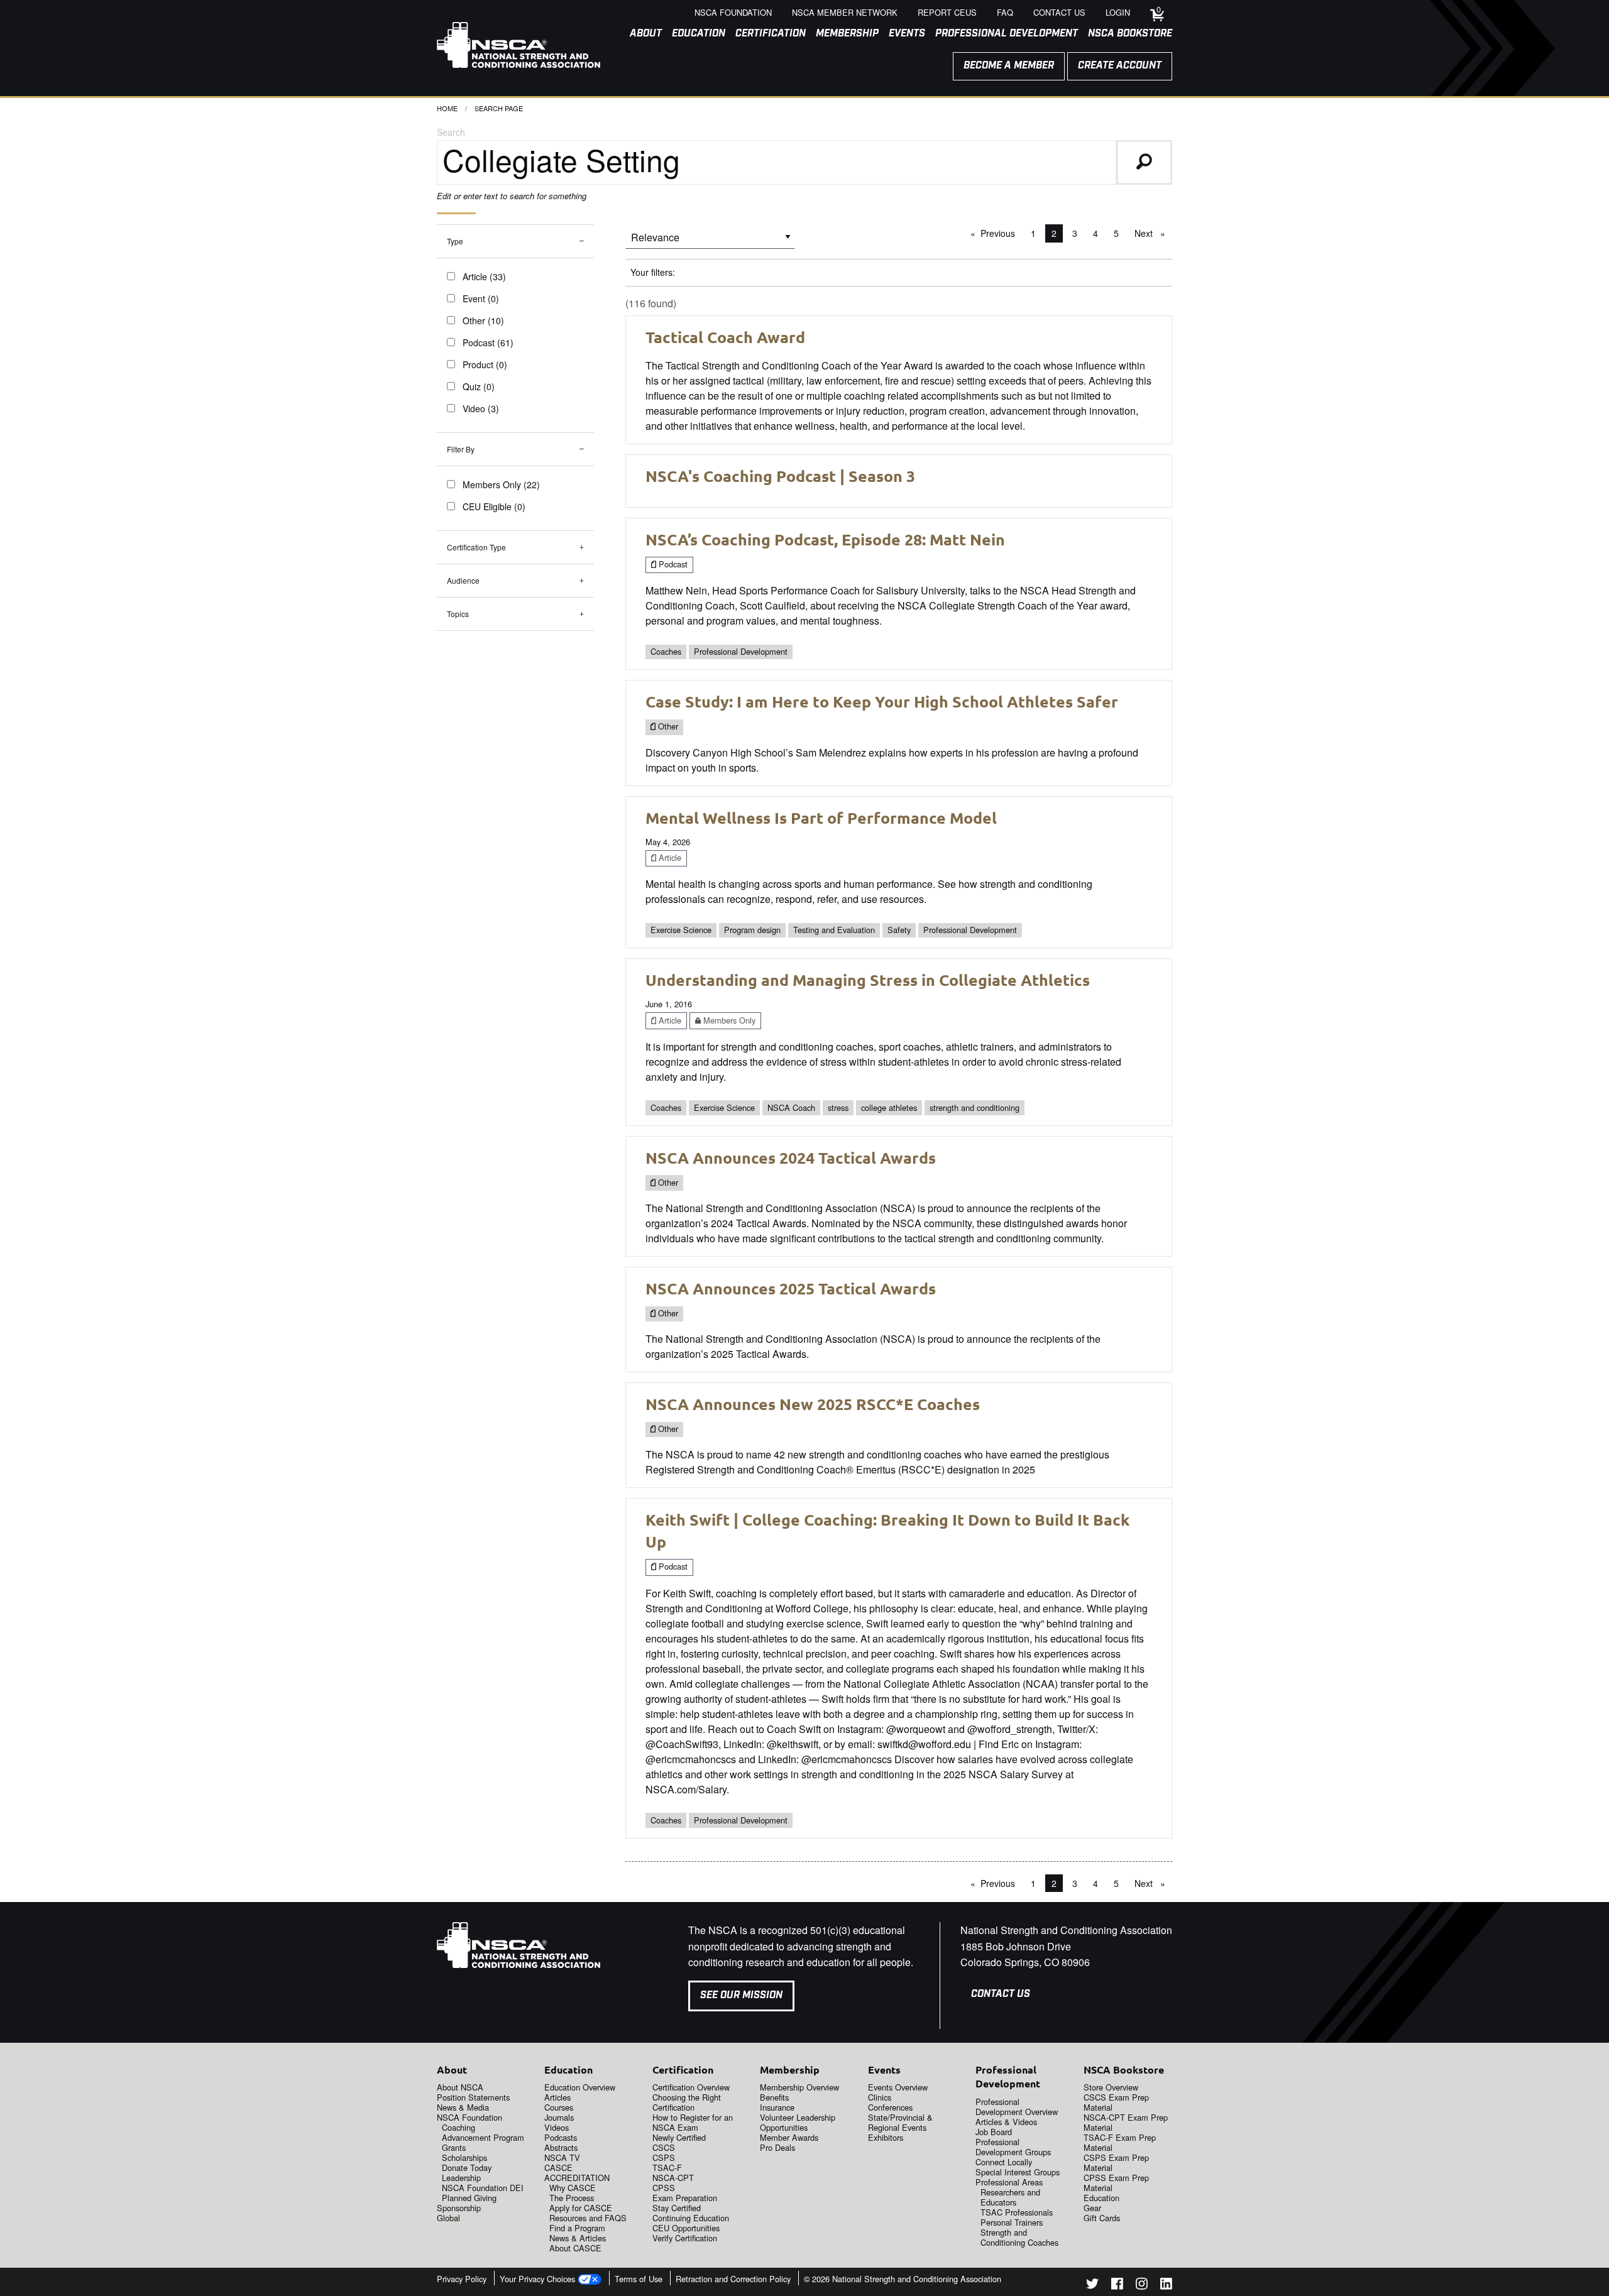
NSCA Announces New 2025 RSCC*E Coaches (813, 1404)
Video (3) (481, 408)
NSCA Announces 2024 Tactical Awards (791, 1157)
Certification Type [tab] (476, 547)
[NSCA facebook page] (1117, 2286)
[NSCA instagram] (1142, 2286)
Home (447, 108)
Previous (1001, 233)
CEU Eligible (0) (494, 506)
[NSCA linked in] (1166, 2286)
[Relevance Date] (710, 242)
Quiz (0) (479, 386)
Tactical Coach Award (725, 337)
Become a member (1009, 66)
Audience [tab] (463, 580)
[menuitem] (641, 34)
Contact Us (1001, 1994)
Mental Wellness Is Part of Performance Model (821, 817)
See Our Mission (741, 1995)
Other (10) (483, 320)
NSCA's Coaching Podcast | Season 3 (780, 476)
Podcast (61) (488, 342)
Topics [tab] (458, 614)
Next (1153, 233)
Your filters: (653, 272)
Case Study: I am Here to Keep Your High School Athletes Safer (882, 701)
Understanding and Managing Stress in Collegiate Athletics (868, 980)
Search (451, 132)
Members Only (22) (501, 484)
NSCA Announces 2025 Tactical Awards (791, 1288)
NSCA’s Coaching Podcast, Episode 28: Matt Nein (825, 539)
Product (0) (485, 364)
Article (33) (484, 276)
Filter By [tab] (461, 449)
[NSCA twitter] (1092, 2286)
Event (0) (481, 298)
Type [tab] (455, 241)
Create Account (1120, 66)
